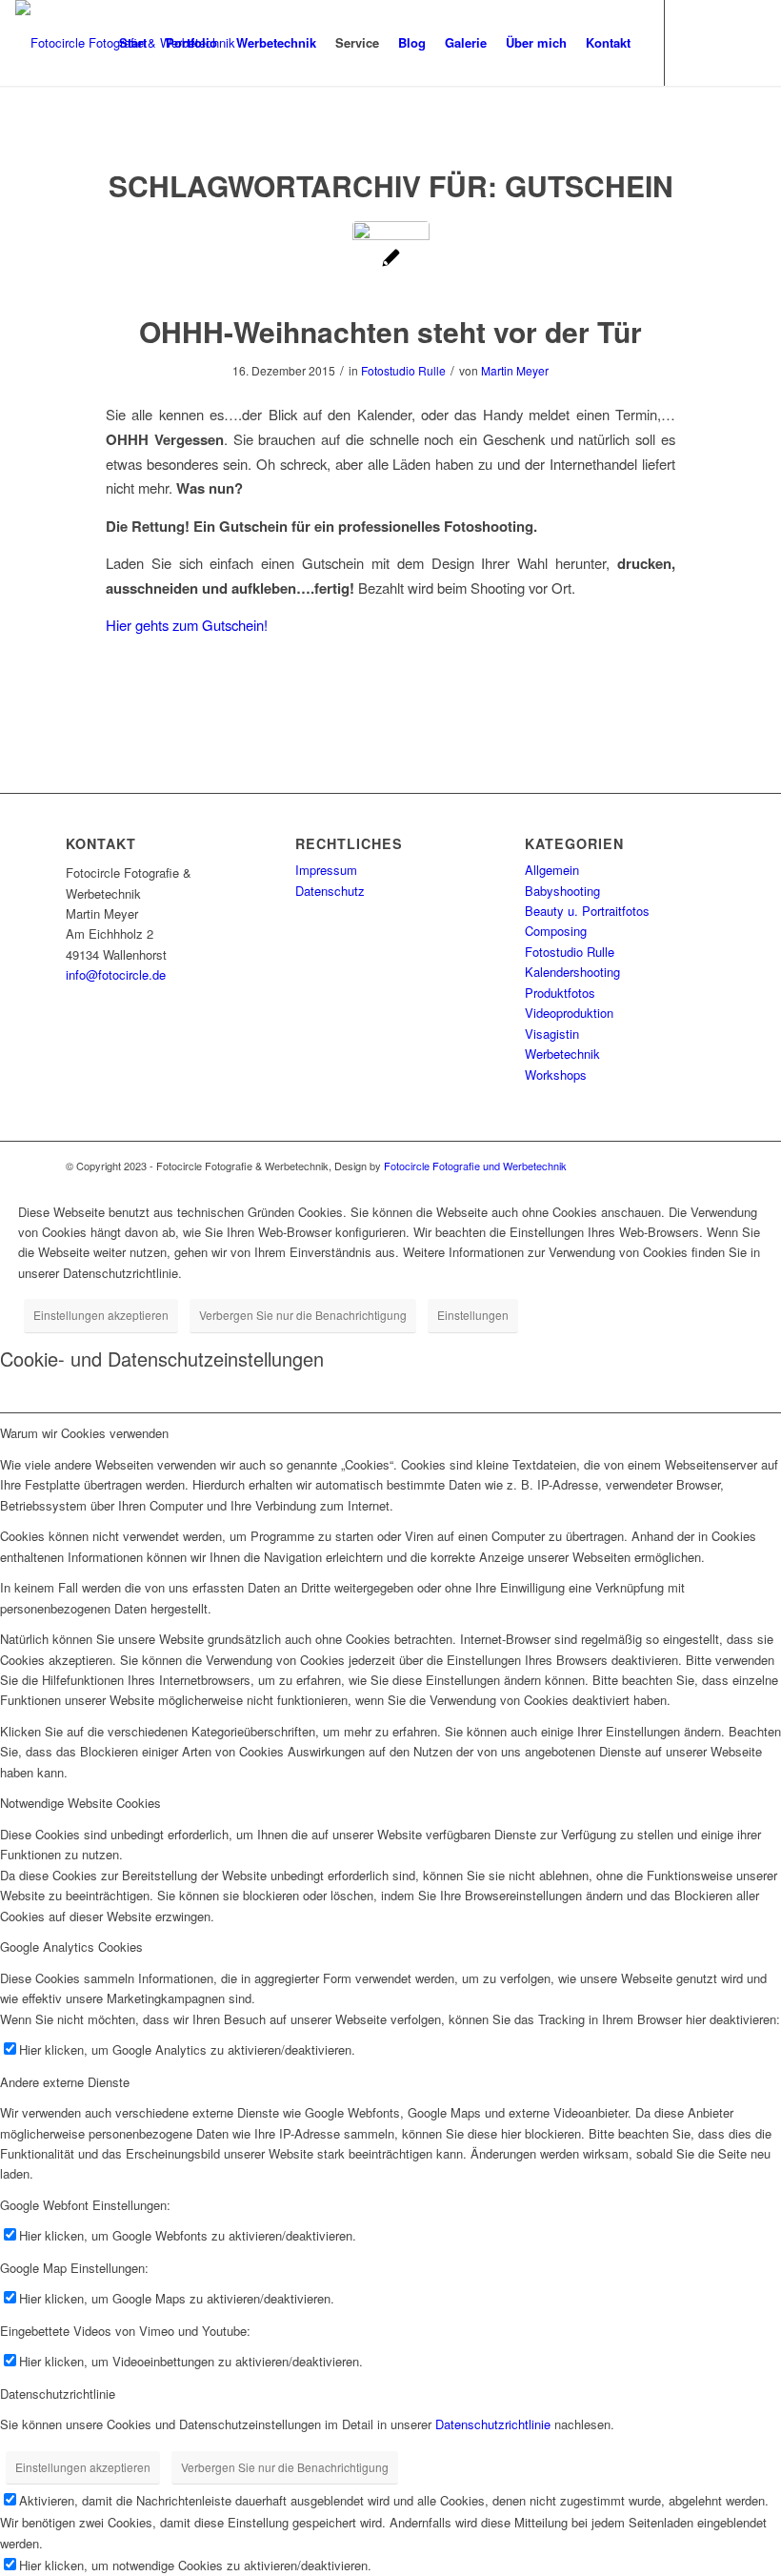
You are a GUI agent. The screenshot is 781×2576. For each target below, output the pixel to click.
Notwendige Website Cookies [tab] (80, 1803)
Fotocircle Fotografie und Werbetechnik (475, 1166)
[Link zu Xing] (751, 42)
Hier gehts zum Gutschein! (187, 625)
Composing (556, 931)
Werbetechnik (562, 1054)
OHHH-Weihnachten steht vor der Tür (390, 331)
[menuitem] (133, 43)
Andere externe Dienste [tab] (65, 2082)
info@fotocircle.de (116, 974)
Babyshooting (562, 891)
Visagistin (552, 1034)
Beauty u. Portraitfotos (587, 911)
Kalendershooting (572, 972)
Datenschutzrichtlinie (493, 2424)
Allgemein (552, 870)
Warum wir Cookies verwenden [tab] (84, 1433)
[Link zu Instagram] (694, 42)
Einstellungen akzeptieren (101, 1315)
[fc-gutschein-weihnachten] (391, 260)
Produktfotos (560, 993)
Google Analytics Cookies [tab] (71, 1947)
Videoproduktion (569, 1013)
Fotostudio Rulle (403, 370)
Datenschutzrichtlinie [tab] (58, 2393)
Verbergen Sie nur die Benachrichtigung (303, 1315)
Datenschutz (330, 891)
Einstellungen (473, 1315)
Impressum (326, 870)
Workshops (556, 1075)
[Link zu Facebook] (723, 42)
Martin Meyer (515, 370)
